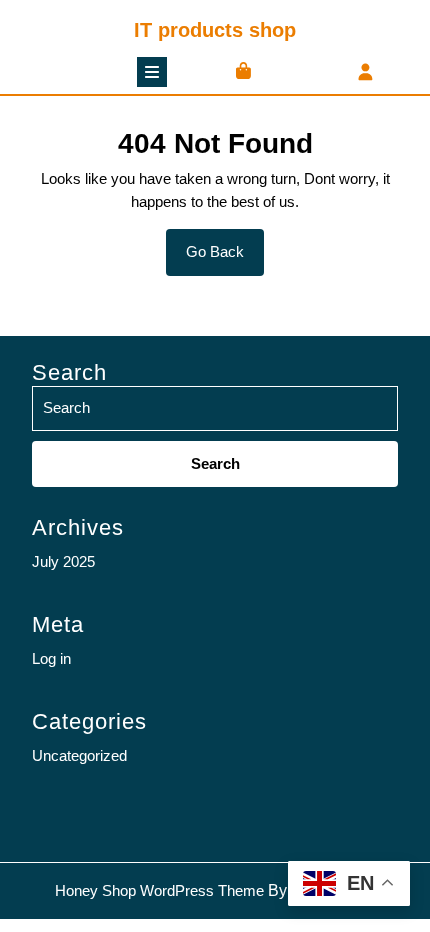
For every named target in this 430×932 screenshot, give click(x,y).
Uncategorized (79, 755)
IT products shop (215, 30)
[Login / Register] (365, 73)
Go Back (225, 259)
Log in (51, 658)
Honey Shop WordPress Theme (159, 890)
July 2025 (63, 561)
